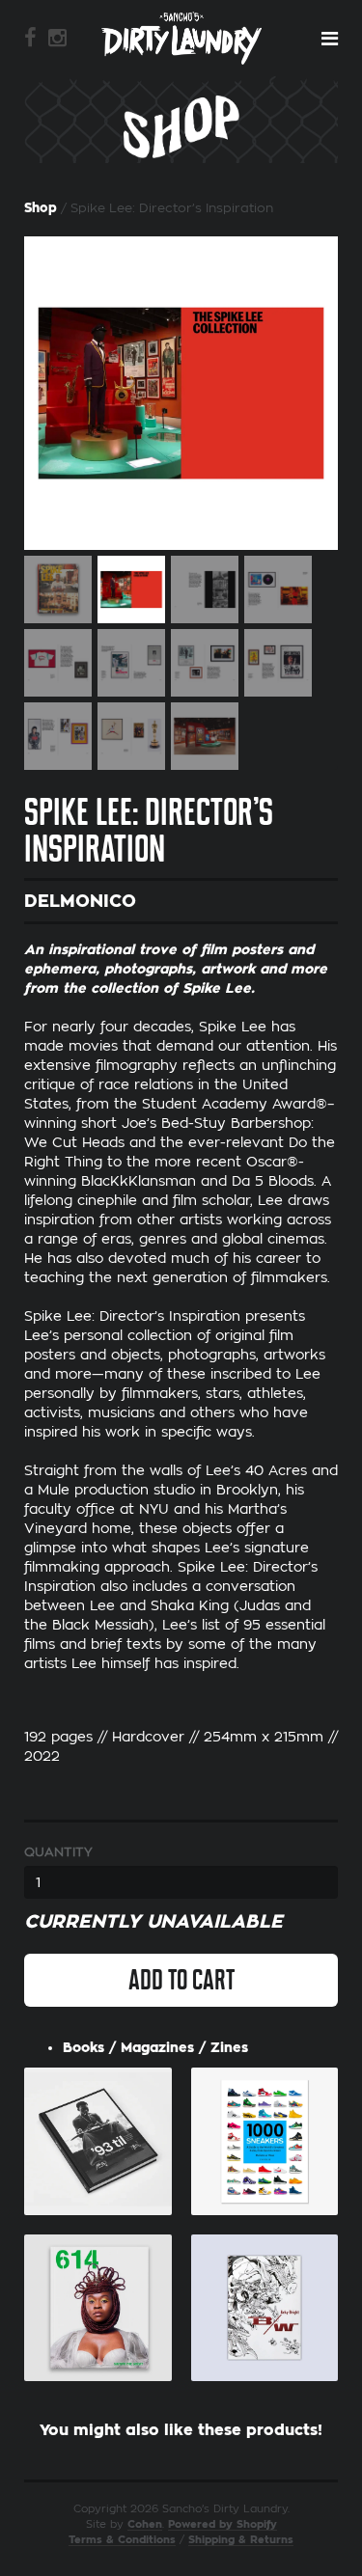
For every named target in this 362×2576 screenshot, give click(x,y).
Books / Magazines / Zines (155, 2047)
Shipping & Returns (241, 2540)
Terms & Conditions (122, 2540)
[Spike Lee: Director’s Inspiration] (181, 393)
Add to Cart (181, 1980)
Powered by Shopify (223, 2524)
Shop (41, 208)
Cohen (145, 2524)
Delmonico (80, 901)
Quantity (58, 1852)
